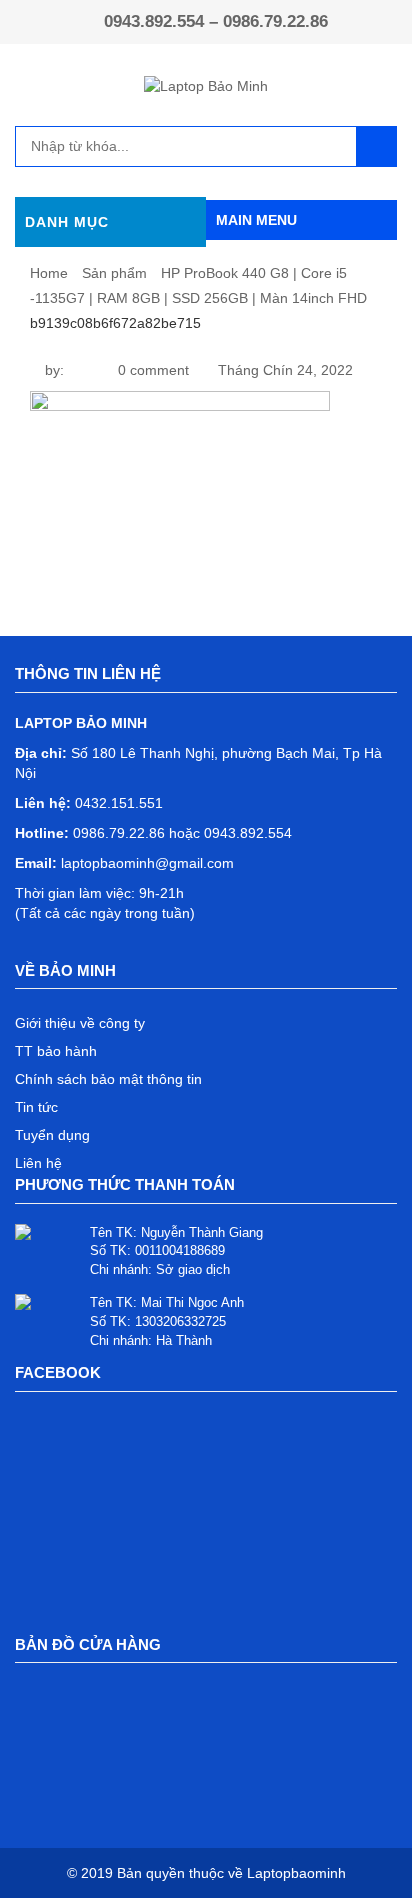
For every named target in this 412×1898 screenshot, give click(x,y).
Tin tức (36, 1107)
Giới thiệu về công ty (80, 1023)
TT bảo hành (56, 1051)
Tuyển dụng (52, 1135)
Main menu (256, 220)
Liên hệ (38, 1163)
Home (49, 273)
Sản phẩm (114, 273)
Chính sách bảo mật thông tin (108, 1079)
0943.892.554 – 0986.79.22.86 (216, 21)
